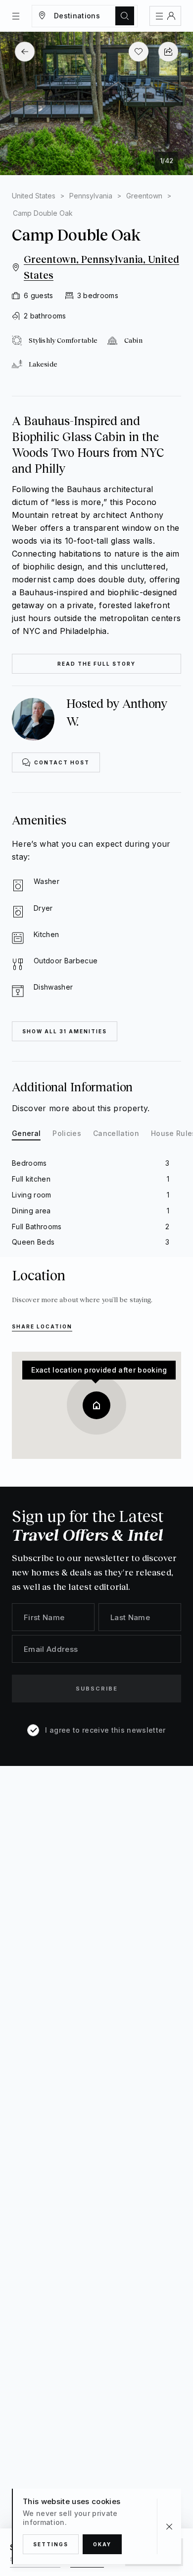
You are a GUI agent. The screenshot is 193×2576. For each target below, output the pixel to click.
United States (34, 196)
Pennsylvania (91, 196)
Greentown (144, 196)
